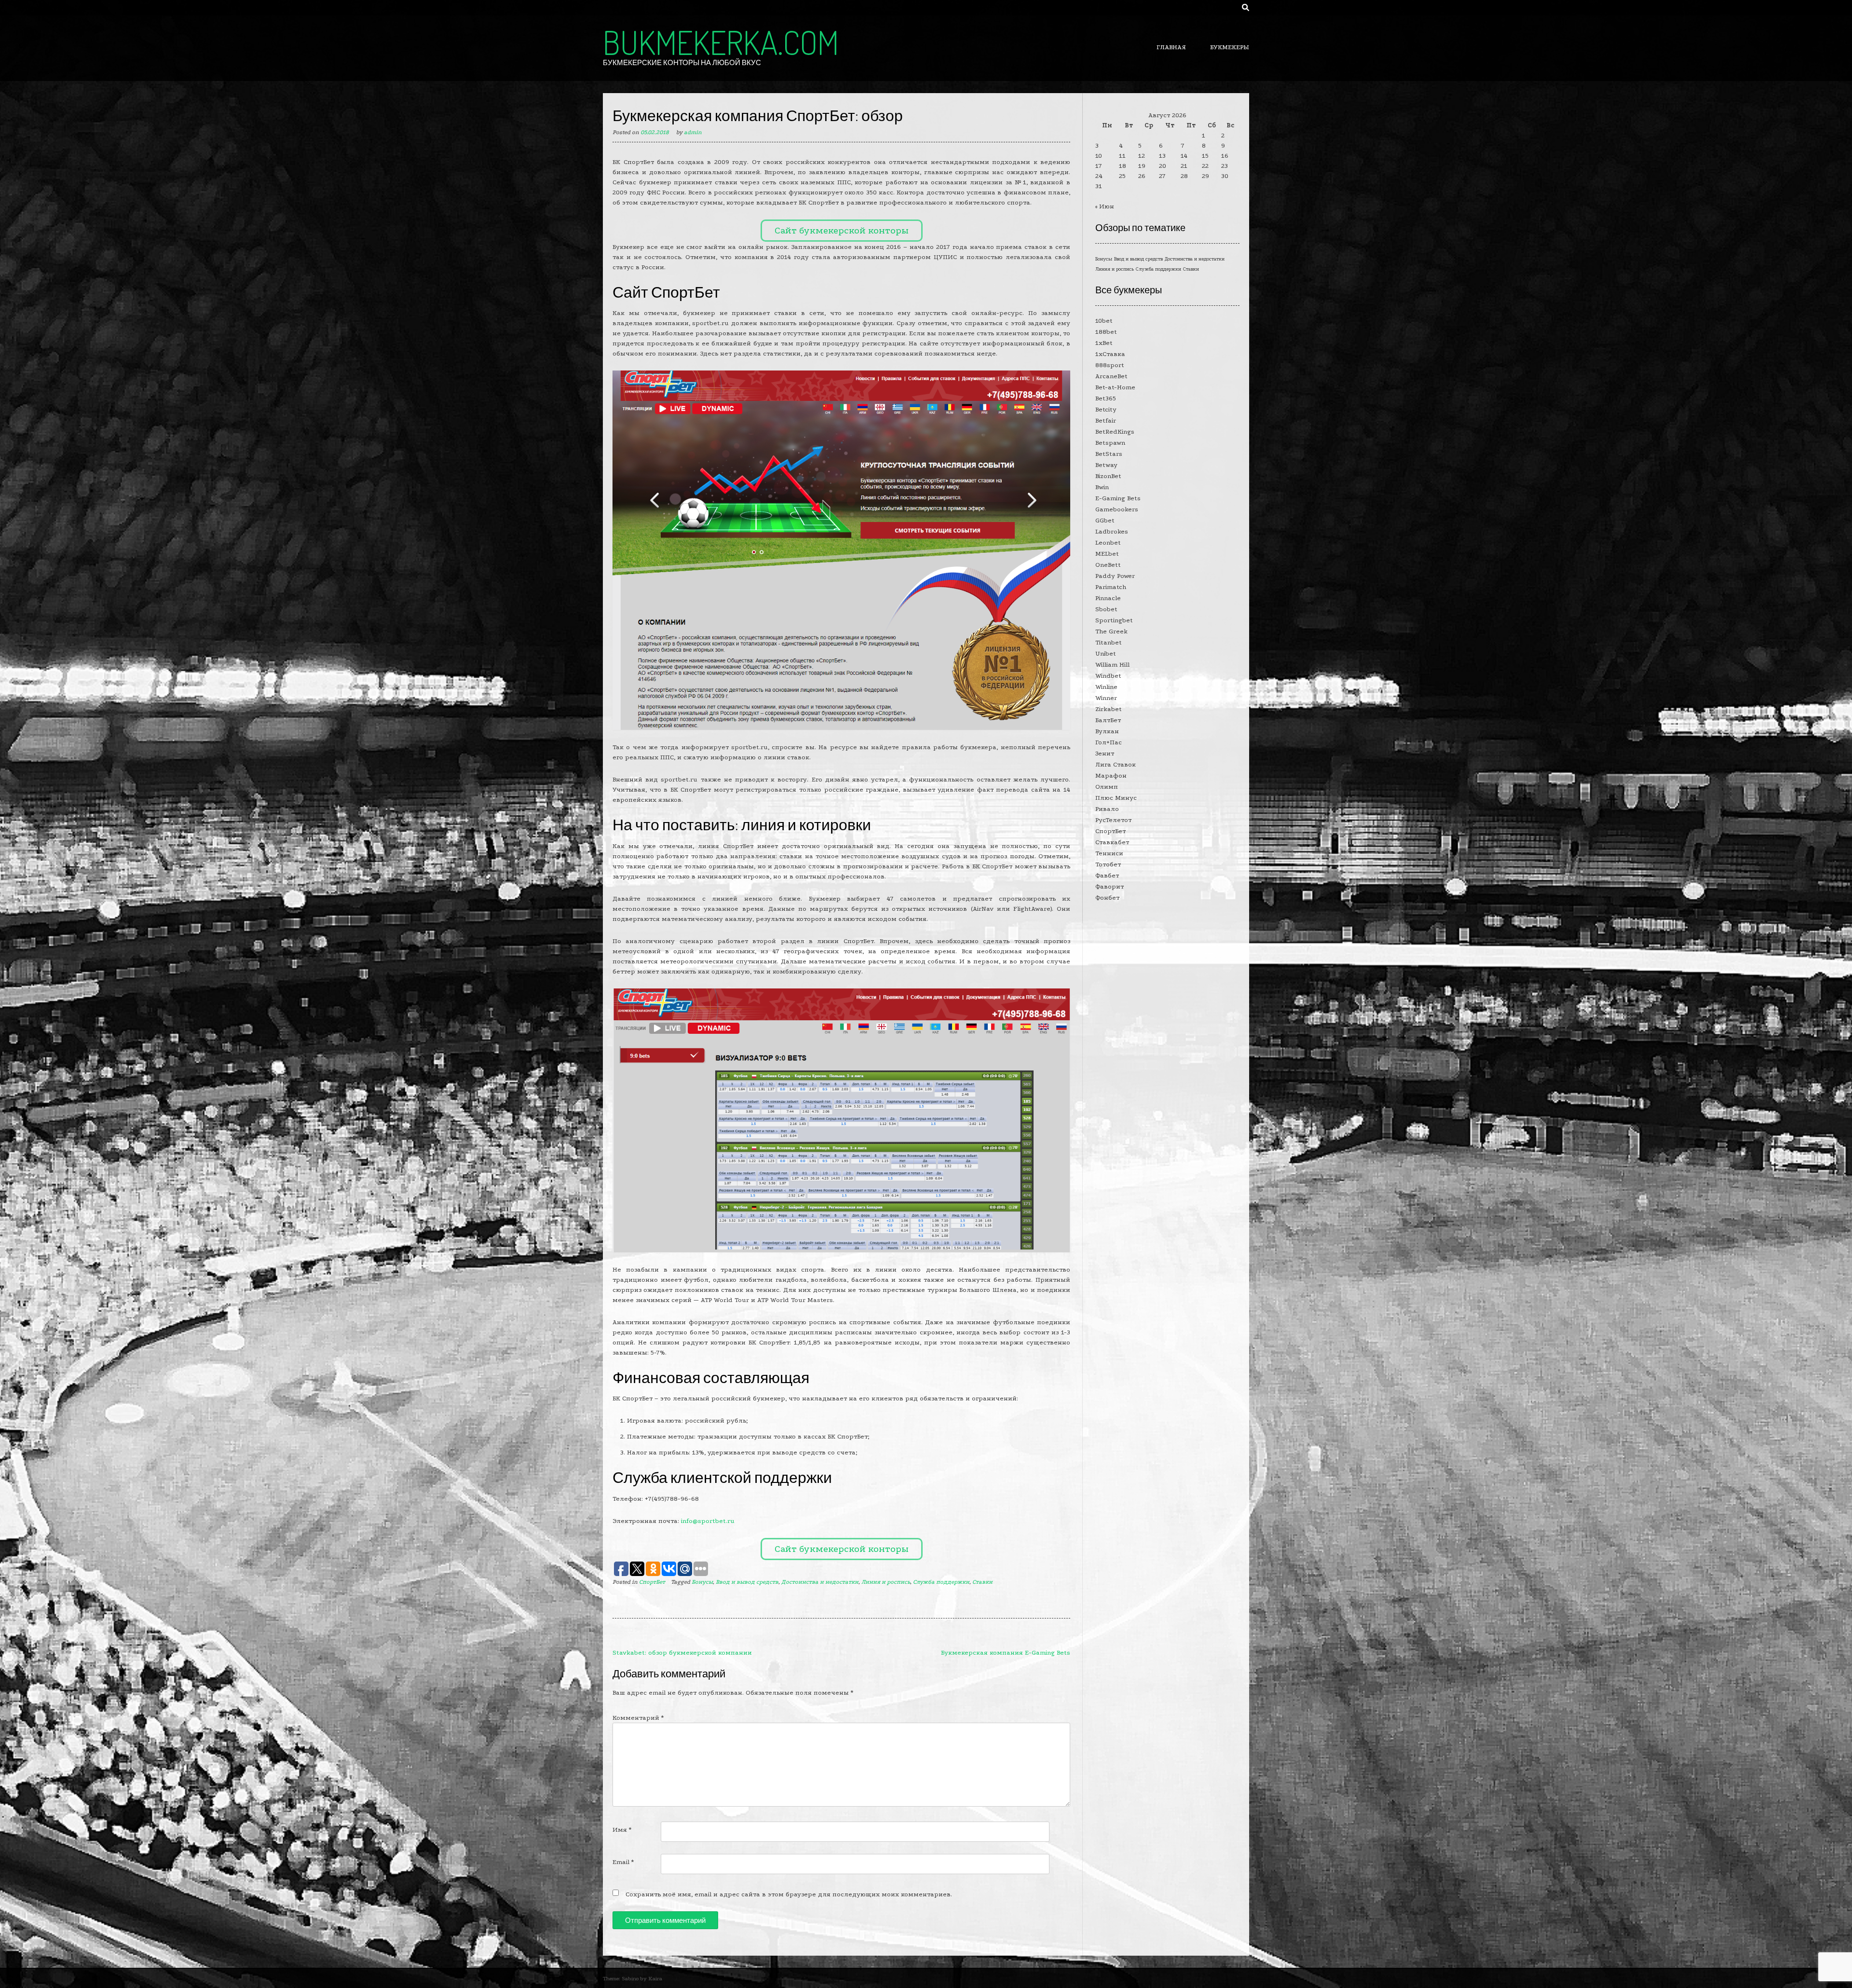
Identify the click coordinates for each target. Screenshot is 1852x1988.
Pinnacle (1108, 598)
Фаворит (1110, 886)
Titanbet (1109, 642)
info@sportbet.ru (708, 1521)
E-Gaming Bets (1118, 498)
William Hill (1112, 665)
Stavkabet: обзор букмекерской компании (682, 1652)
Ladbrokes (1112, 531)
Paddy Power (1115, 576)
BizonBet (1108, 476)
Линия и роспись (886, 1582)
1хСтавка (1110, 354)
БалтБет (1108, 720)
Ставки (982, 1582)
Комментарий (638, 1718)
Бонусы (702, 1582)
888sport (1110, 365)
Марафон (1111, 775)
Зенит (1105, 753)
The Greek (1111, 631)
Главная (1171, 47)
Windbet (1108, 676)
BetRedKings (1115, 432)
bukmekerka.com (721, 42)
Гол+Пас (1109, 742)
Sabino (630, 1979)
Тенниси (1109, 853)
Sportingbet (1114, 620)
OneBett (1108, 565)
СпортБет (652, 1582)
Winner (1106, 698)
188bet (1106, 332)
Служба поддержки (941, 1582)
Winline (1106, 687)
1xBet (1104, 343)
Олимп (1107, 787)
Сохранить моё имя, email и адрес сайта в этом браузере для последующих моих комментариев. (789, 1894)
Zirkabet (1109, 709)
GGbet (1105, 520)
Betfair (1106, 420)
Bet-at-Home (1115, 387)
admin (693, 132)
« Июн (1105, 206)
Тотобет (1108, 864)
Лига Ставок (1116, 764)
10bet (1104, 321)
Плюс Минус (1116, 798)
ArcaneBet (1111, 376)
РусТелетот (1113, 820)
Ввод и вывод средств (747, 1582)
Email (623, 1862)
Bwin (1102, 487)
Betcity (1106, 409)
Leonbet (1108, 542)
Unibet (1106, 653)
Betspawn (1110, 443)
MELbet (1107, 554)
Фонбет (1107, 898)
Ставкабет (1112, 842)
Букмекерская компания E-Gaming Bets (1006, 1652)
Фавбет (1107, 875)
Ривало (1107, 809)
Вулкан (1107, 731)
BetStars (1109, 454)
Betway (1106, 465)
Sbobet (1106, 609)
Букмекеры (1230, 47)
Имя (622, 1830)
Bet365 (1106, 398)
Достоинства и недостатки (820, 1582)
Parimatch (1111, 587)
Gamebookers (1117, 509)
